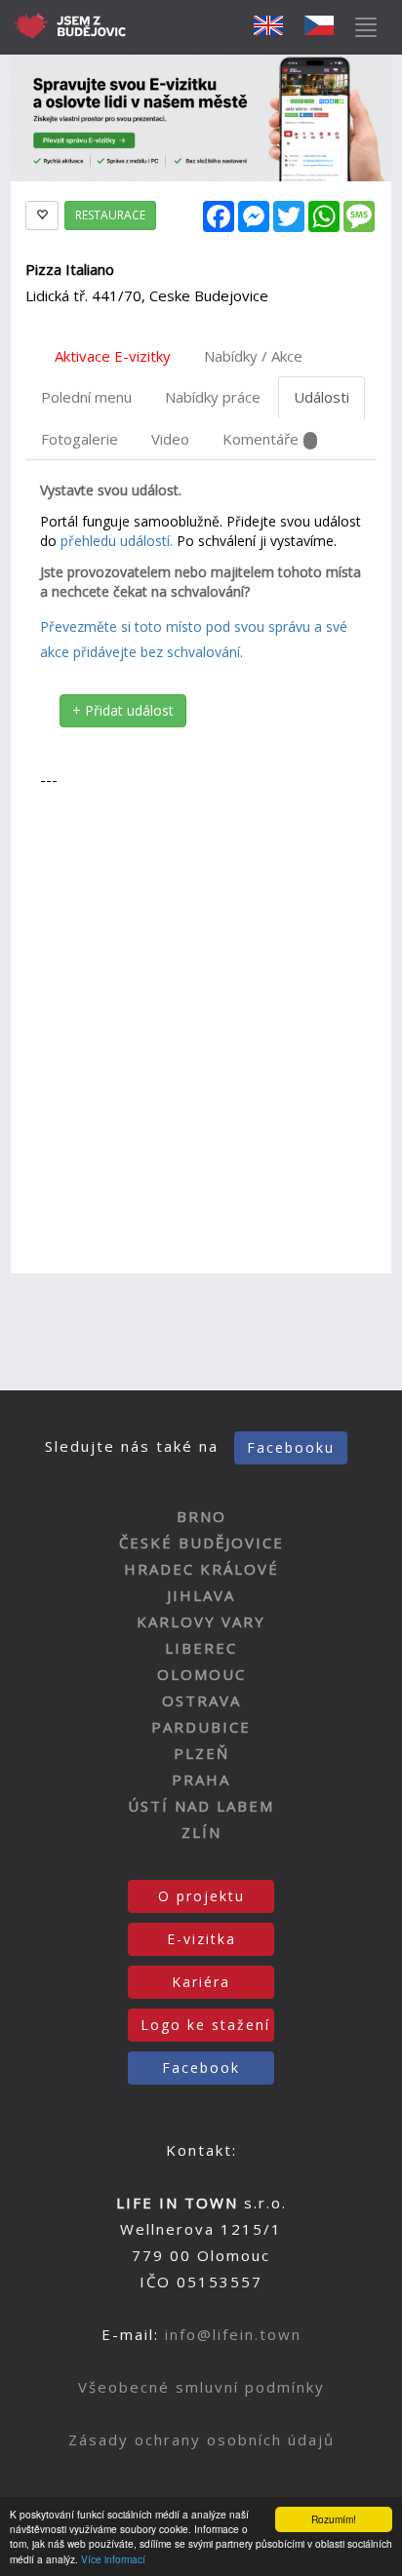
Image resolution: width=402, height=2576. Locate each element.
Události (322, 397)
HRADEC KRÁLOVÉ (201, 1569)
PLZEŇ (201, 1753)
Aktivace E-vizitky (113, 356)
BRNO (201, 1516)
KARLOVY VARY (201, 1621)
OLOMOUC (201, 1674)
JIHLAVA (201, 1595)
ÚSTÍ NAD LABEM (201, 1806)
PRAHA (201, 1779)
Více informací (113, 2559)
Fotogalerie (80, 439)
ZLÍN (201, 1832)
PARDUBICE (201, 1727)
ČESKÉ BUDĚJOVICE (201, 1542)
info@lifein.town (233, 2334)
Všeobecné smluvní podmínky (201, 2387)
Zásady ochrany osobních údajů (201, 2439)
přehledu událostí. (117, 541)
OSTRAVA (201, 1700)
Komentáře (261, 439)
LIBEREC (201, 1648)
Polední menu (86, 397)
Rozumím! (334, 2519)
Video (170, 439)
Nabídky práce (213, 397)
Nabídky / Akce (253, 356)
